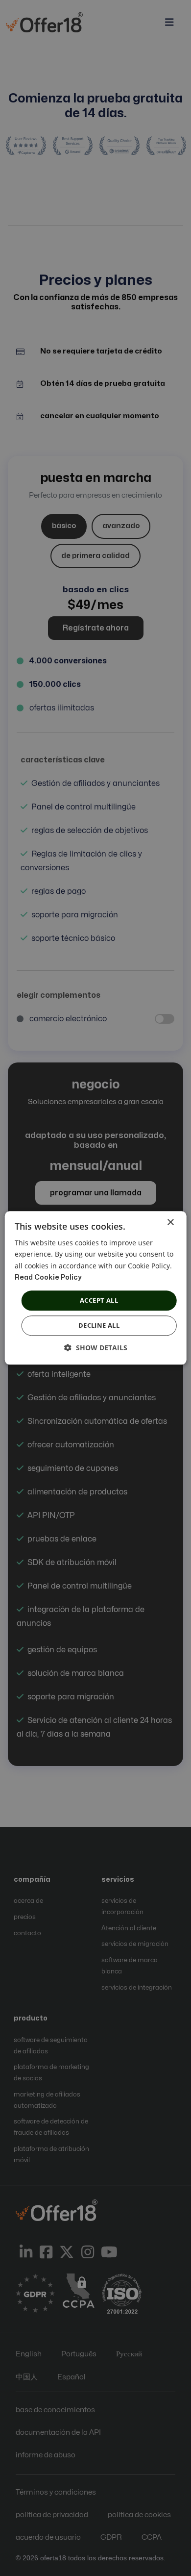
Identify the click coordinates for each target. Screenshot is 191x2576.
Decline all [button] (99, 1326)
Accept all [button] (99, 1300)
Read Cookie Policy (48, 1277)
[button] (96, 1348)
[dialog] (95, 1288)
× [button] (170, 1223)
